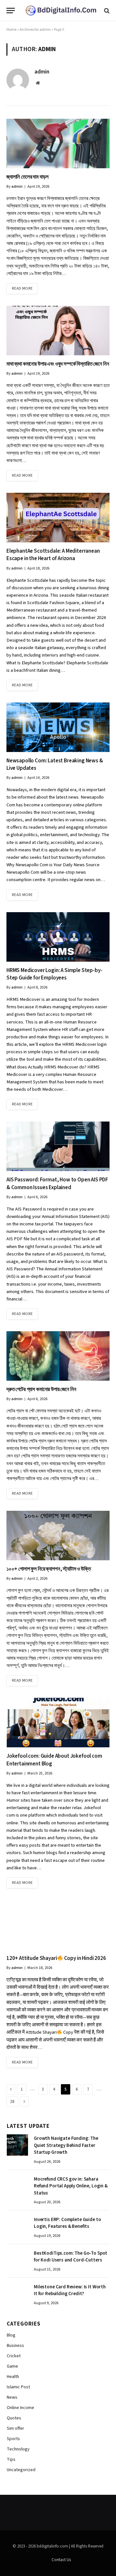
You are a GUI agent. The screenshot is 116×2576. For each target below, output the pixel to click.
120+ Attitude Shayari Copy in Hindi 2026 (56, 1958)
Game (12, 2366)
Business (15, 2346)
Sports (13, 2439)
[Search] (106, 11)
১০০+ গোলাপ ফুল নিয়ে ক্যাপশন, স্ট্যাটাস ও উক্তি (49, 1569)
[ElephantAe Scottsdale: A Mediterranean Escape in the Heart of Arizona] (58, 518)
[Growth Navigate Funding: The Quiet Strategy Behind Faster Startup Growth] (17, 2145)
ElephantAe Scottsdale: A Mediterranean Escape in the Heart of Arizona (53, 555)
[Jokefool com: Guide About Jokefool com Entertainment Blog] (58, 1723)
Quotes (14, 2418)
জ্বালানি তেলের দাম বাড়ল (27, 177)
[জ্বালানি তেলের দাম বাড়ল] (58, 144)
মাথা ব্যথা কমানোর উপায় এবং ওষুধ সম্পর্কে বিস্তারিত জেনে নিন (58, 364)
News (12, 2397)
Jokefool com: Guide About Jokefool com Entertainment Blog (54, 1760)
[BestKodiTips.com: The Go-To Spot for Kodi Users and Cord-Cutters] (17, 2260)
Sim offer (15, 2428)
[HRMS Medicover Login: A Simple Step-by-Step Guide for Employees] (58, 937)
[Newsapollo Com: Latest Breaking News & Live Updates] (58, 727)
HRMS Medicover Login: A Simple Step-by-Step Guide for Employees (54, 974)
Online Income (20, 2408)
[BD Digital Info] (61, 11)
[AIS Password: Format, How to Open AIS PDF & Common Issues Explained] (58, 1146)
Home (11, 30)
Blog (11, 2335)
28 (12, 2102)
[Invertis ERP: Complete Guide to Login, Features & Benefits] (17, 2226)
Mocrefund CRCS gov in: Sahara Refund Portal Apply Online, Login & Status (71, 2186)
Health (13, 2377)
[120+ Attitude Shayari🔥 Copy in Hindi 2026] (58, 1925)
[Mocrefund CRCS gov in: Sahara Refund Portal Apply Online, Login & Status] (17, 2186)
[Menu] (11, 11)
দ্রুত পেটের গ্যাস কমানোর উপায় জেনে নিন (41, 1389)
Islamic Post (18, 2387)
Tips (11, 2460)
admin (42, 72)
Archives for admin (35, 30)
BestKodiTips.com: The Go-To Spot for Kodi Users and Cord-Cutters (71, 2257)
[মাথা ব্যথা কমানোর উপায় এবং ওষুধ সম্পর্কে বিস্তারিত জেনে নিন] (58, 331)
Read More (22, 288)
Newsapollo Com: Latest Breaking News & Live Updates (55, 764)
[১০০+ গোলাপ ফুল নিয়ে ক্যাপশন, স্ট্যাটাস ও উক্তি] (58, 1536)
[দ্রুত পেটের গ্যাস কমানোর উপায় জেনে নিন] (58, 1356)
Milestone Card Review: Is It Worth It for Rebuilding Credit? (70, 2290)
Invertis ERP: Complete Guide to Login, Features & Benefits (67, 2223)
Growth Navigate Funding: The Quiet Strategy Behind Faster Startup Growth (66, 2145)
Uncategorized (21, 2470)
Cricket (14, 2356)
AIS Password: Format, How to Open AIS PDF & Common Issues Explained (57, 1183)
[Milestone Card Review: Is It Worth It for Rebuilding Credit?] (17, 2294)
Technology (18, 2449)
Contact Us (61, 2560)
